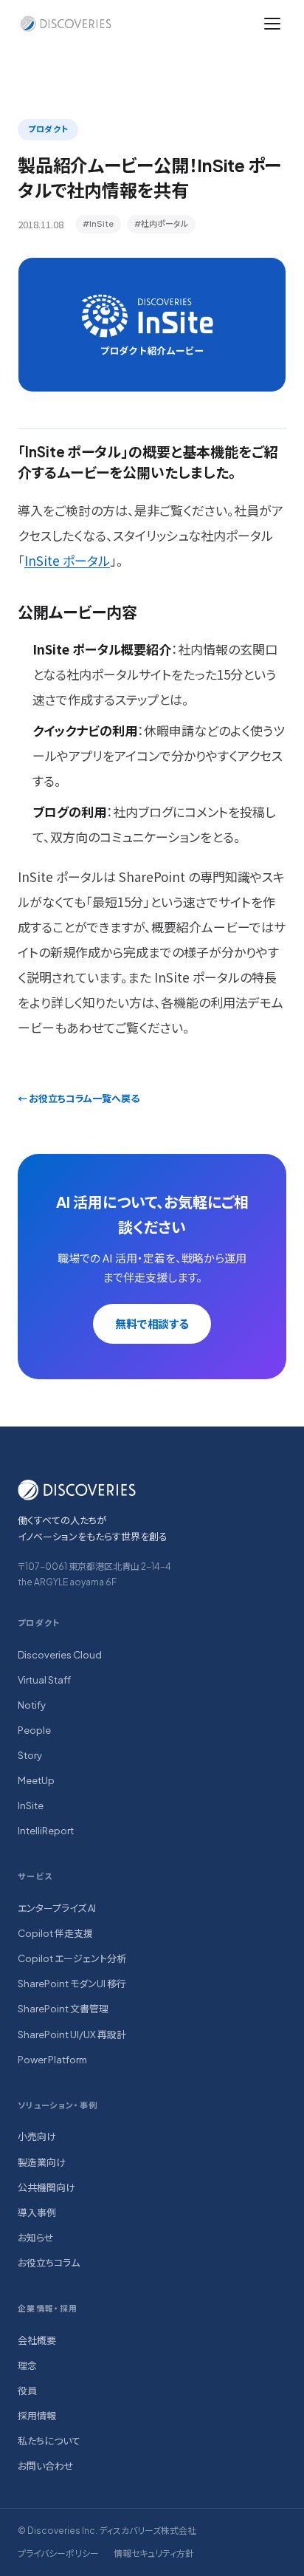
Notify (32, 1705)
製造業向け (42, 2162)
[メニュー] (272, 24)
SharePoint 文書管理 (63, 2009)
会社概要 (37, 2340)
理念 (27, 2365)
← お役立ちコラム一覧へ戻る (79, 1099)
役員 (27, 2391)
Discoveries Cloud (60, 1655)
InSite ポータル (67, 560)
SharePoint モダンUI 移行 (72, 1984)
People (34, 1730)
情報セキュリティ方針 (154, 2553)
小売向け (37, 2136)
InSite (31, 1805)
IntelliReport (46, 1831)
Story (30, 1755)
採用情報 (37, 2416)
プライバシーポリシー (58, 2553)
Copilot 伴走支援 (55, 1933)
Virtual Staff (44, 1680)
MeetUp (36, 1780)
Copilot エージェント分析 (72, 1958)
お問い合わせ (46, 2466)
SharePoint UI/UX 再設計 (72, 2035)
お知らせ (36, 2238)
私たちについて (49, 2441)
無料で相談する (152, 1323)
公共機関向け (46, 2187)
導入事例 (37, 2213)
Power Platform (52, 2060)
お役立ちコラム (49, 2263)
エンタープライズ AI (57, 1908)
